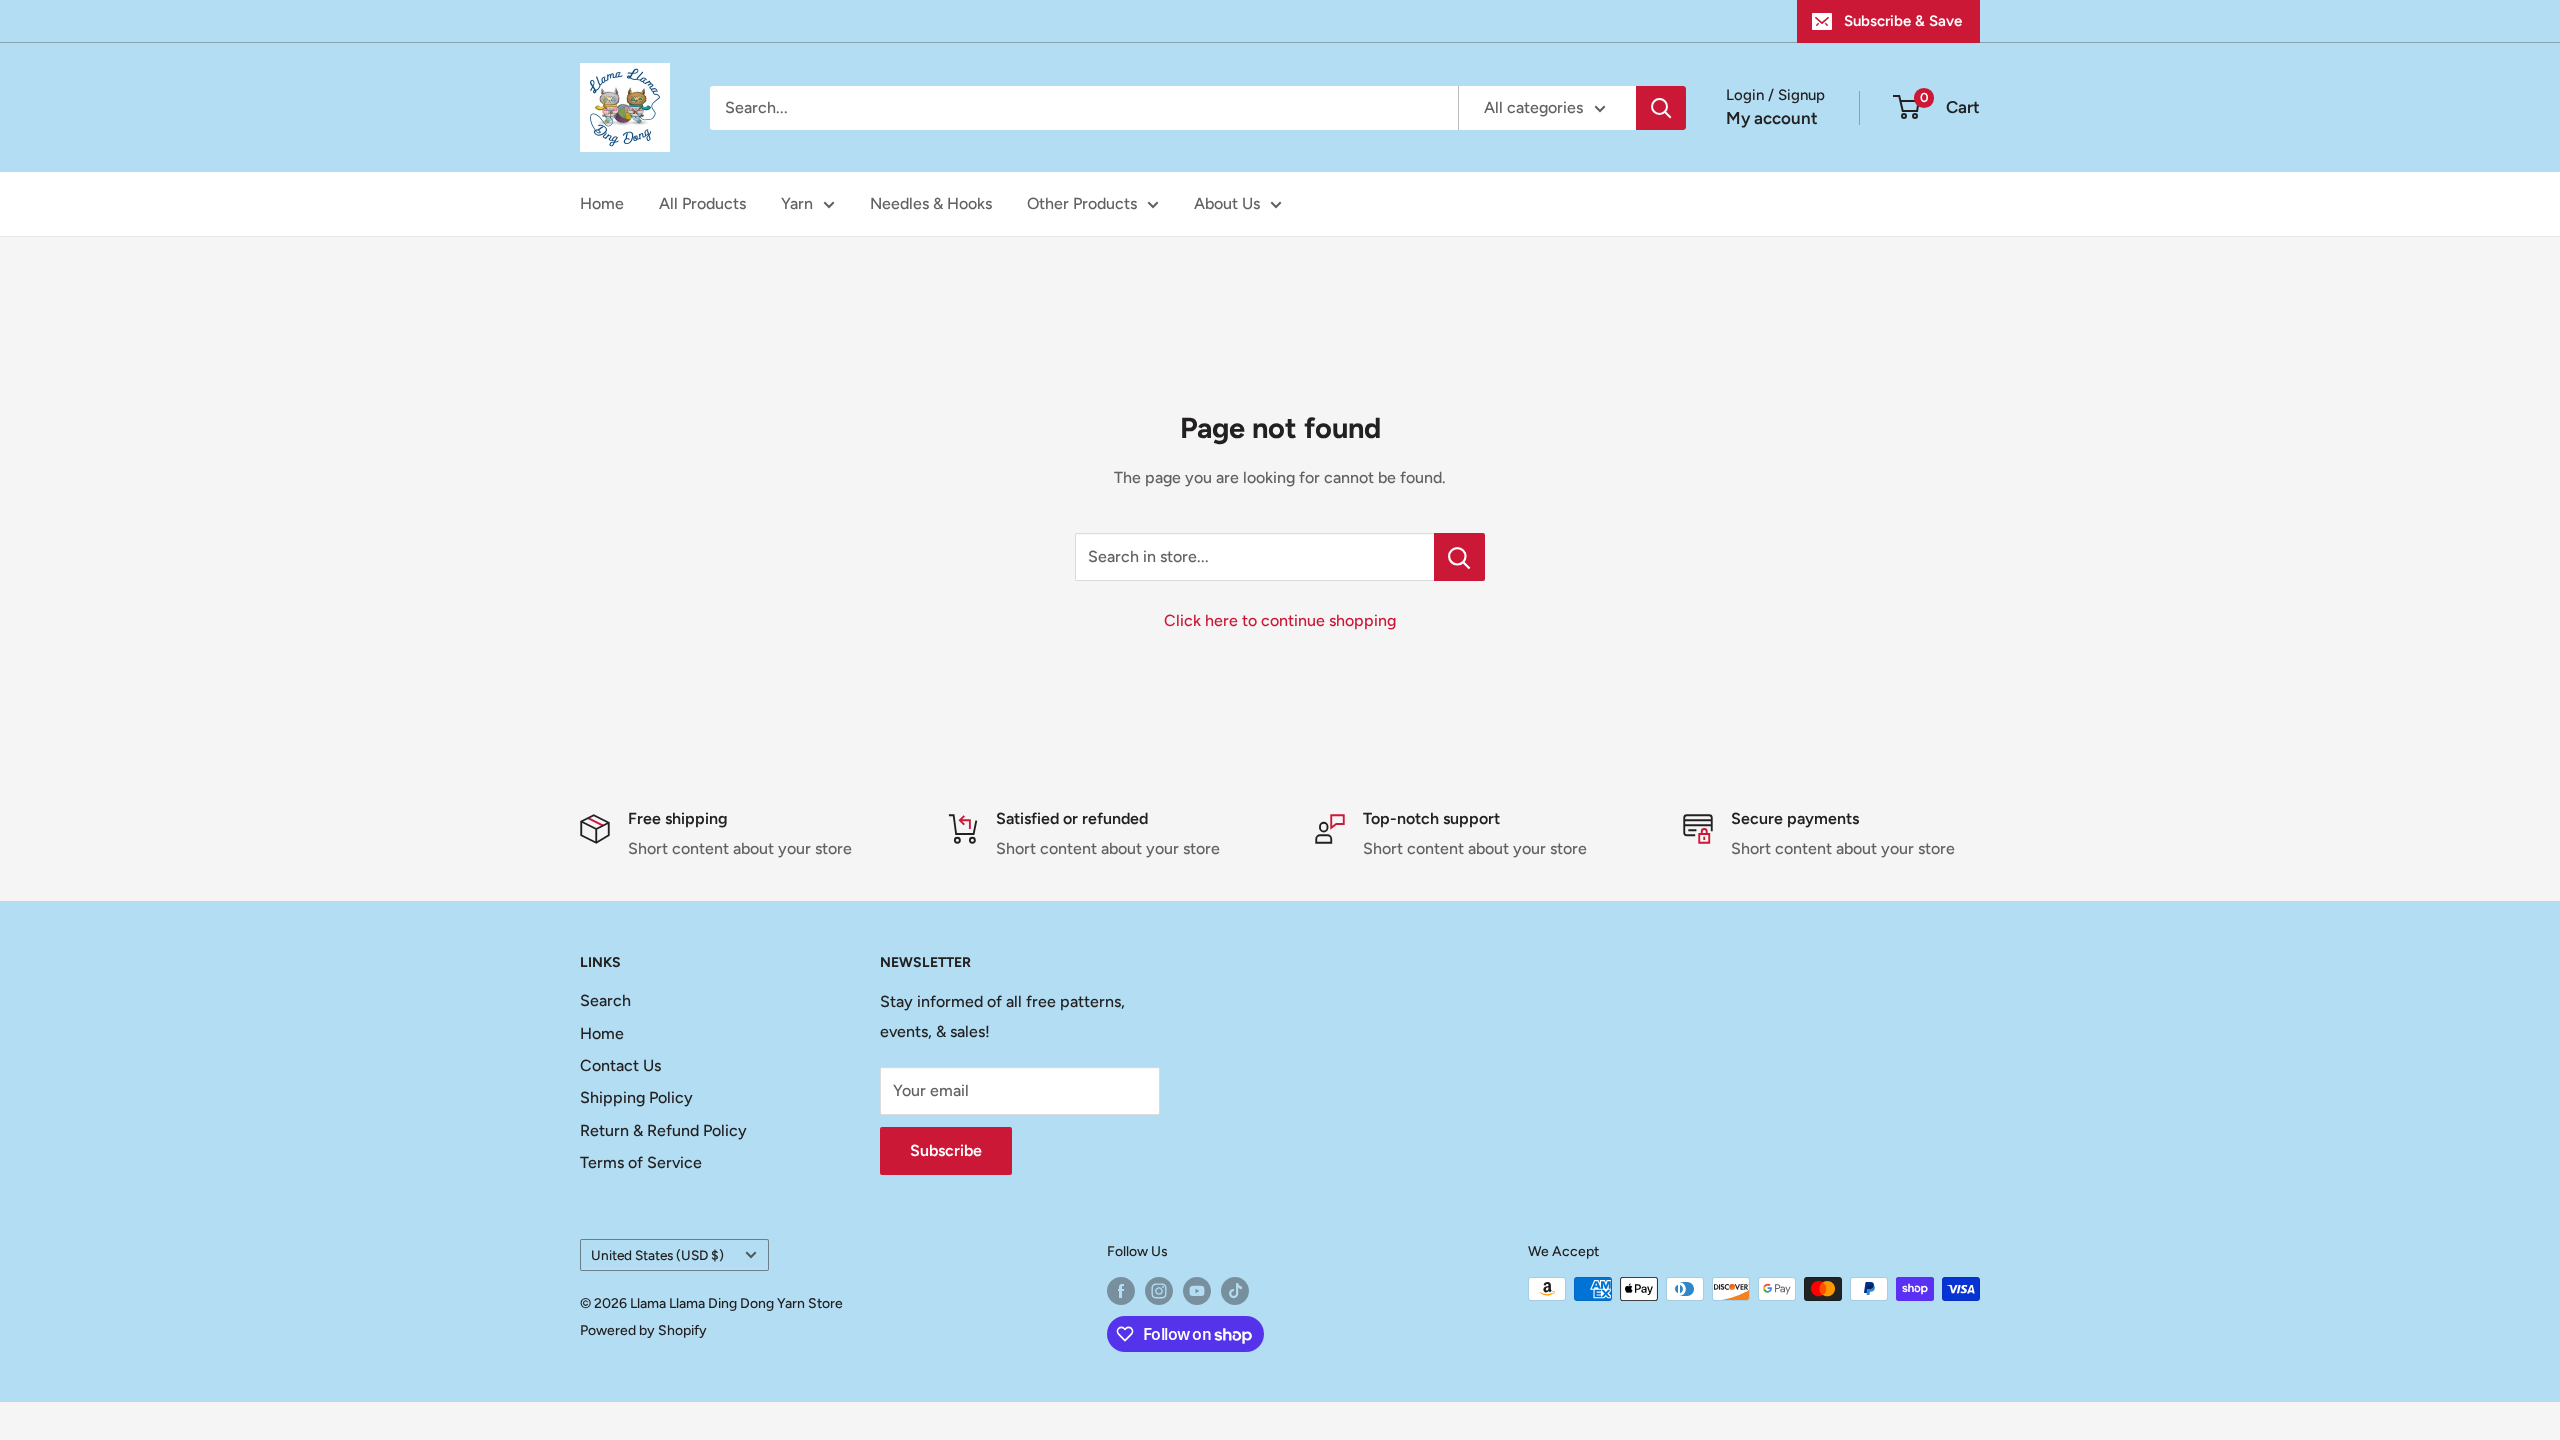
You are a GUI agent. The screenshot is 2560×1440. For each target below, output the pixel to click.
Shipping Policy (636, 1097)
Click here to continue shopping (1280, 620)
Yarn (797, 203)
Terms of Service (641, 1162)
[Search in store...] (1459, 557)
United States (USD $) (657, 1255)
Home (602, 203)
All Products (702, 203)
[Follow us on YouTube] (1197, 1291)
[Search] (1661, 108)
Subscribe (946, 1150)
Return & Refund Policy (663, 1130)
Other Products (1082, 203)
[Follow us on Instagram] (1159, 1291)
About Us (1227, 203)
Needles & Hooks (931, 203)
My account (1772, 118)
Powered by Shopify (643, 1330)
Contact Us (620, 1065)
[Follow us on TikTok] (1235, 1291)
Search (605, 1000)
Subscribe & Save (1903, 21)
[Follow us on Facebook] (1121, 1291)
